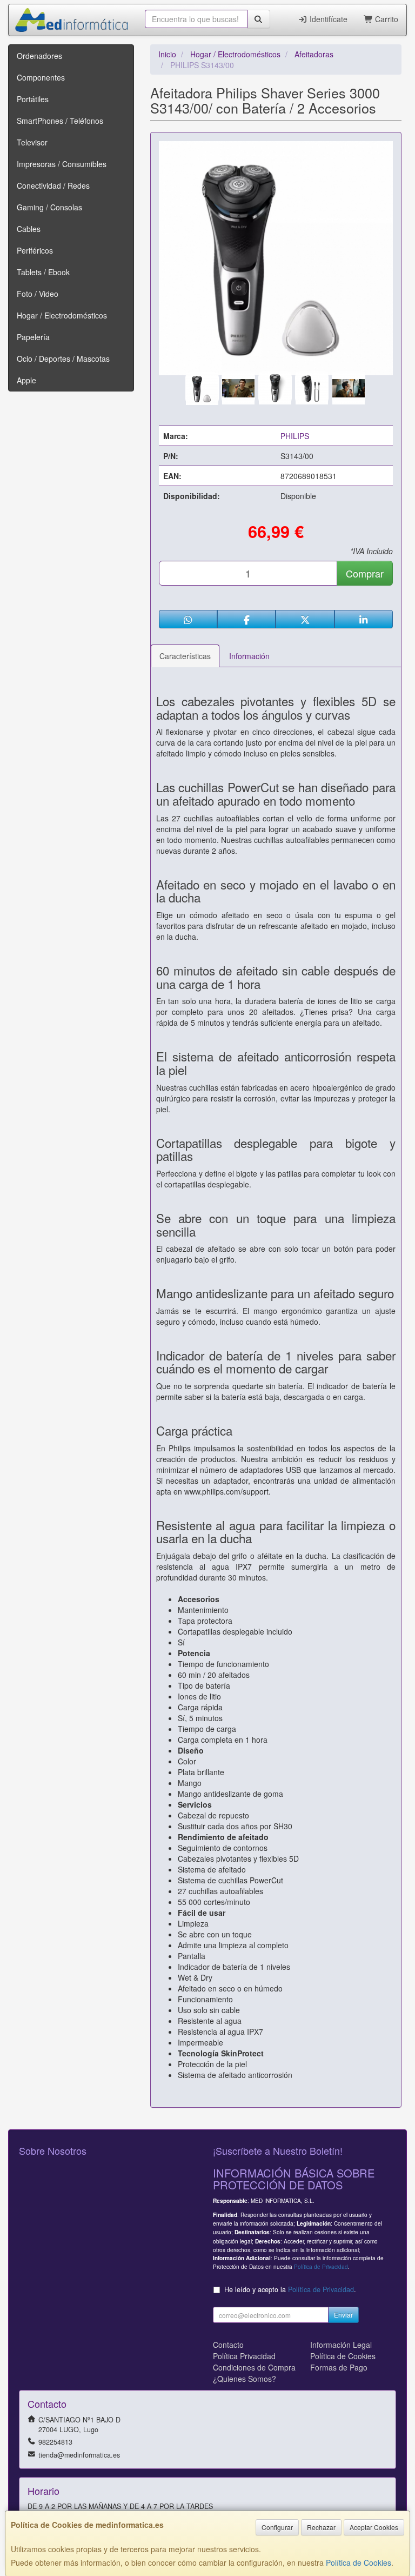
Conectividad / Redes (53, 185)
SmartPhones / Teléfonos (60, 121)
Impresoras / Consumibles (62, 164)
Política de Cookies (359, 2562)
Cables (29, 229)
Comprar (365, 573)
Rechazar (321, 2527)
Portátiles (33, 99)
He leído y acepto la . (290, 2289)
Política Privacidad (244, 2356)
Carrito (386, 19)
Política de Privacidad (321, 2266)
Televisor (32, 142)
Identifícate (327, 19)
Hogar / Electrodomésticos (62, 315)
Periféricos (35, 250)
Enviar (343, 2315)
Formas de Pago (339, 2367)
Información (249, 656)
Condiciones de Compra (254, 2367)
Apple (26, 380)
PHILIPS (295, 436)
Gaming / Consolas (49, 207)
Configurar (277, 2527)
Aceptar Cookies (374, 2527)
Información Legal (341, 2345)
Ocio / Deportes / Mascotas (63, 358)
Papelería (33, 337)
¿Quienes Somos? (245, 2379)
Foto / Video (38, 294)
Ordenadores (39, 56)
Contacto (228, 2345)
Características (185, 656)
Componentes (41, 77)
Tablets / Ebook (43, 272)
